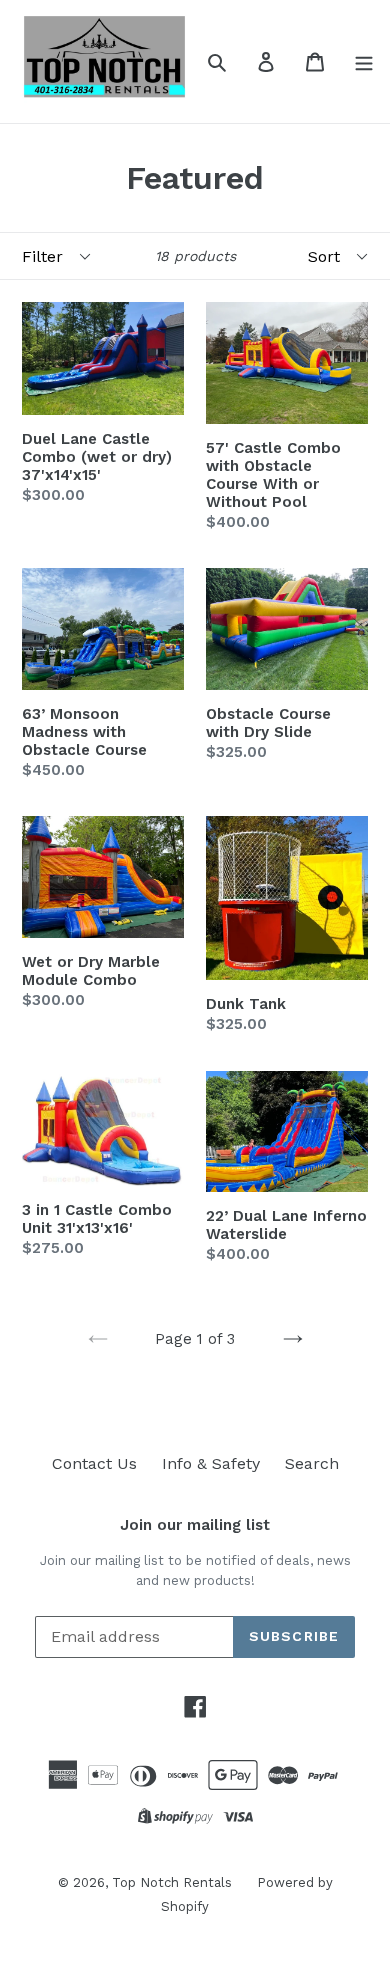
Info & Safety (211, 1463)
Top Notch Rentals (172, 1882)
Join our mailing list (195, 1525)
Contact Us (94, 1463)
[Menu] (364, 61)
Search (312, 1463)
